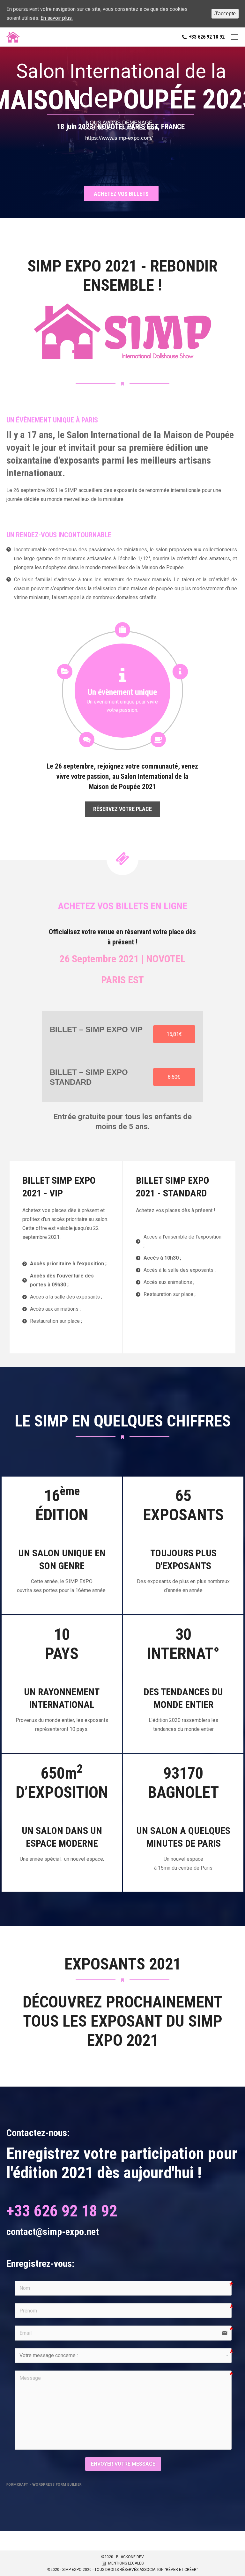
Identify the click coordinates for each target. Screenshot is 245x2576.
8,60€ (174, 1077)
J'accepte (225, 14)
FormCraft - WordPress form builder (44, 2485)
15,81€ (174, 1034)
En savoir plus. (57, 18)
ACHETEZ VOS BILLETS (121, 194)
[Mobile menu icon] (235, 37)
